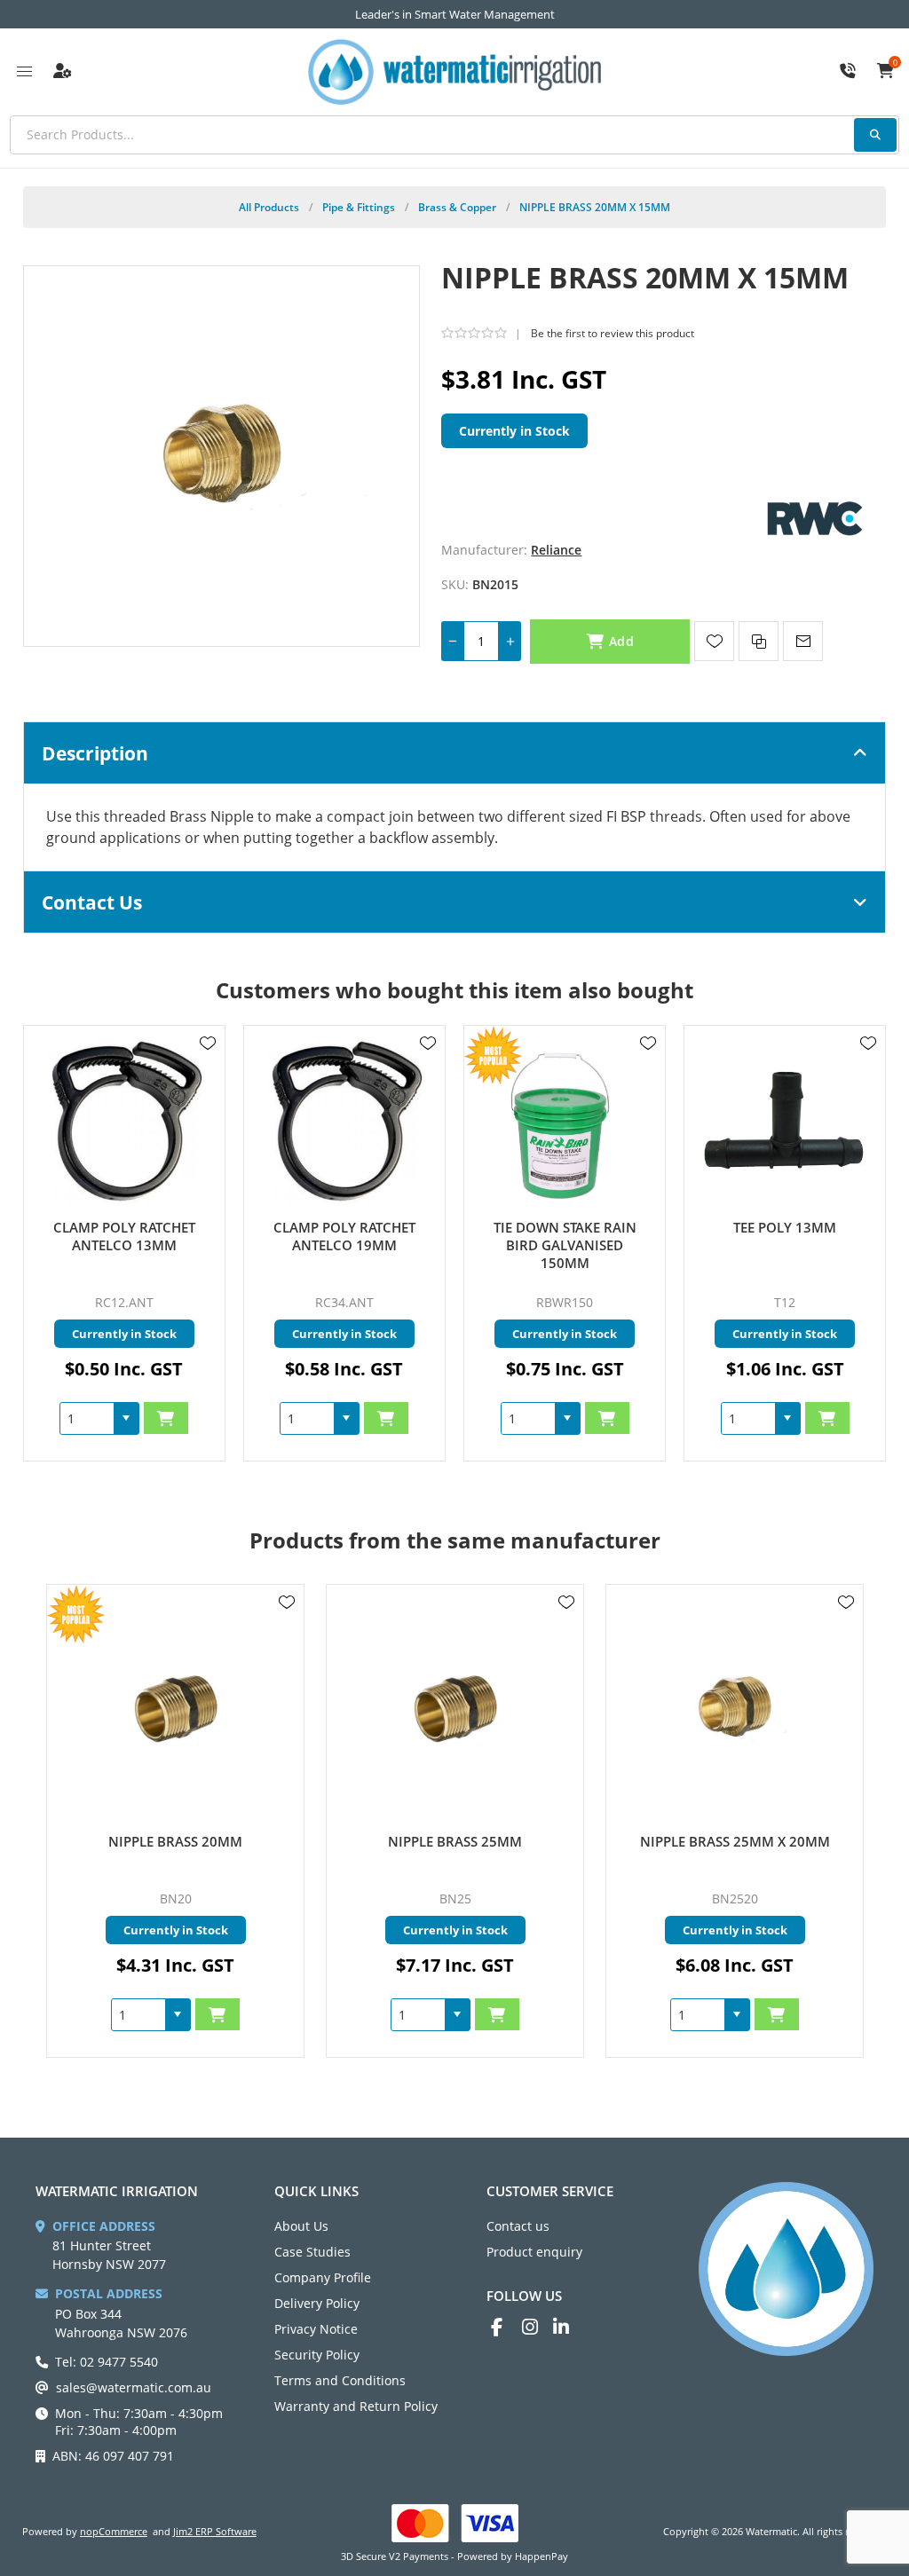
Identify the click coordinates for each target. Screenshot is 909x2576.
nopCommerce (114, 2531)
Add (621, 641)
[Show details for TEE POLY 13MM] (785, 1122)
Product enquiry (534, 2252)
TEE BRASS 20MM (735, 1841)
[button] (126, 1418)
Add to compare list (759, 641)
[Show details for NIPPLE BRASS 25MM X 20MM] (455, 1709)
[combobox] (87, 1418)
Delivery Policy (317, 2303)
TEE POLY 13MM (785, 1227)
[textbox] (454, 135)
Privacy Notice (316, 2329)
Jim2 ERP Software (215, 2531)
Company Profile (323, 2277)
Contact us (518, 2226)
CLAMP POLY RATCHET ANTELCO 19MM (344, 1236)
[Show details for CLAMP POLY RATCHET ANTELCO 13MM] (125, 1122)
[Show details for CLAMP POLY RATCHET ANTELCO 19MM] (345, 1122)
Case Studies (312, 2252)
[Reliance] (815, 517)
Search (875, 135)
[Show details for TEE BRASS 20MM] (735, 1709)
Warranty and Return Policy (356, 2406)
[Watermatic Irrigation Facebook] (506, 2327)
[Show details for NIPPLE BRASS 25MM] (175, 1709)
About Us (301, 2226)
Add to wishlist (714, 641)
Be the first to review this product (613, 333)
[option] (175, 1821)
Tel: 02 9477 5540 (107, 2362)
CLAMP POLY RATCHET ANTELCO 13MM (124, 1236)
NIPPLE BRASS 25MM (175, 1841)
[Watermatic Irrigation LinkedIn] (569, 2327)
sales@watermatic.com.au (134, 2387)
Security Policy (317, 2355)
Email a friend (803, 641)
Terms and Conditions (340, 2380)
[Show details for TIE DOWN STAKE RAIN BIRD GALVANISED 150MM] (565, 1122)
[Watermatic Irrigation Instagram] (537, 2327)
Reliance (556, 550)
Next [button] (847, 1523)
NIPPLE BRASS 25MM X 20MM (455, 1841)
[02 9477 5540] (848, 72)
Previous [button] (62, 1523)
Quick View (208, 1069)
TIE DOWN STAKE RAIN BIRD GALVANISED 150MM (565, 1245)
